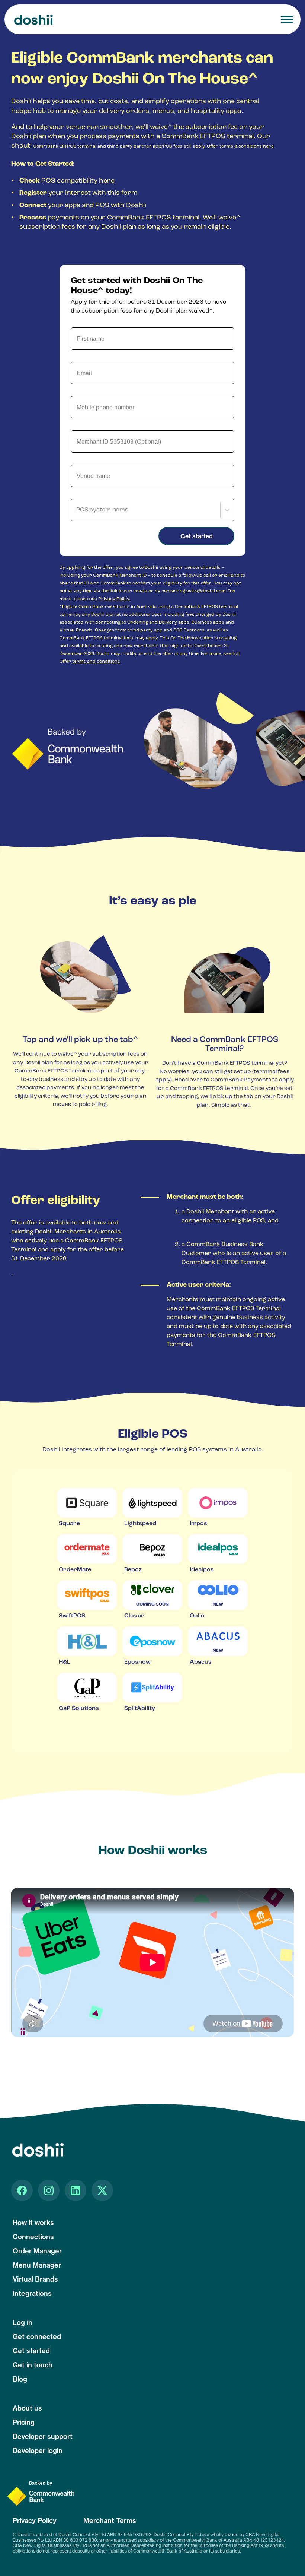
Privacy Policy (113, 599)
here (268, 146)
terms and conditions (96, 662)
